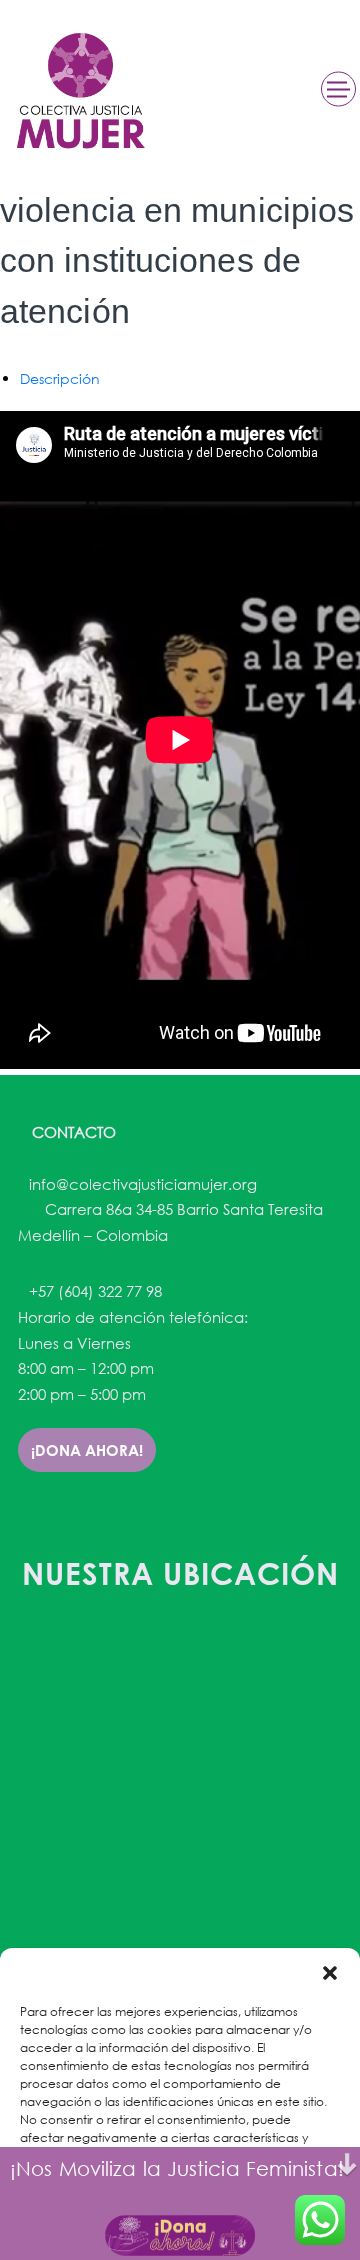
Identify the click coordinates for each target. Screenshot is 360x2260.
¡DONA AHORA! (87, 1450)
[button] (330, 1973)
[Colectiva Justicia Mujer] (79, 90)
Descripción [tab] (60, 378)
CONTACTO (72, 1132)
